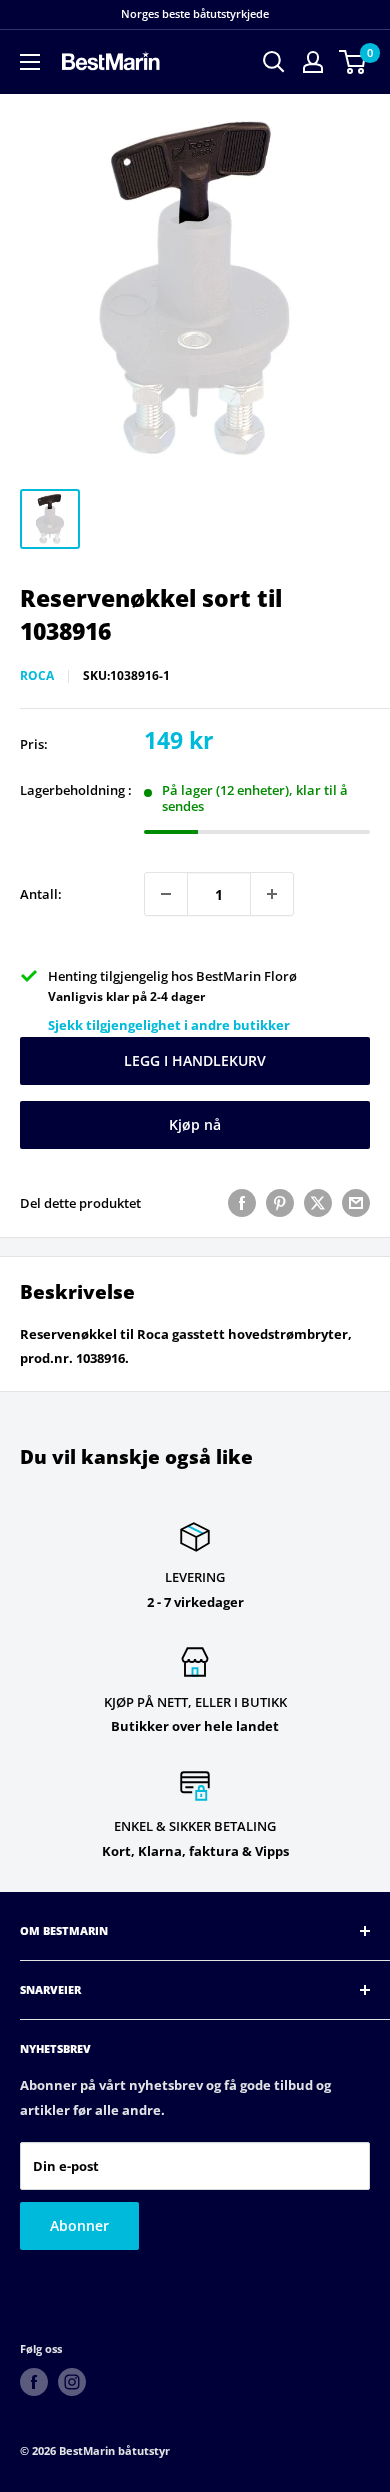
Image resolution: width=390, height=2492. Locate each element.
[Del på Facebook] (242, 1203)
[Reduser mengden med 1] (166, 894)
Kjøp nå (195, 1124)
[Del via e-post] (356, 1203)
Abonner (79, 2225)
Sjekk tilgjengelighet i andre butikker (169, 1025)
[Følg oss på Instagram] (72, 2382)
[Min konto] (313, 62)
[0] (353, 62)
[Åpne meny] (30, 62)
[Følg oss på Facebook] (34, 2382)
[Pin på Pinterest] (280, 1203)
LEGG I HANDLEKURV (195, 1060)
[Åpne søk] (274, 62)
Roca (37, 675)
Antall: (41, 894)
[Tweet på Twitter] (318, 1203)
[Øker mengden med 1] (272, 894)
